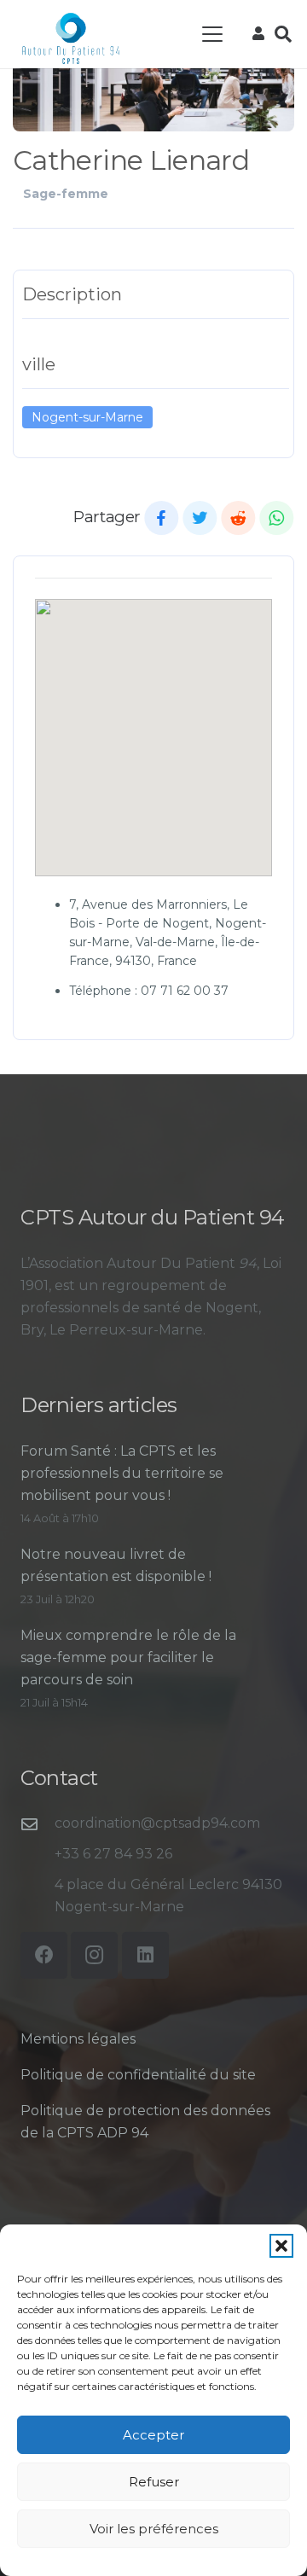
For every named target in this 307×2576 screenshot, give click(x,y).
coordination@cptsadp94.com (157, 1823)
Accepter (153, 2435)
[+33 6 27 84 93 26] (38, 1855)
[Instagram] (94, 1955)
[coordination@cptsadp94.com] (38, 1824)
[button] (281, 2246)
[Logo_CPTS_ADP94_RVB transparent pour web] (71, 38)
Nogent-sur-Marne (87, 417)
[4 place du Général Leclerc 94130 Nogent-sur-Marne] (38, 1896)
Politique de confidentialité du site (138, 2075)
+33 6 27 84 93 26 (113, 1854)
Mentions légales (78, 2039)
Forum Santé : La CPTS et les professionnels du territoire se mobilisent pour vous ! (122, 1473)
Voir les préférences (154, 2529)
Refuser (154, 2482)
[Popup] (258, 34)
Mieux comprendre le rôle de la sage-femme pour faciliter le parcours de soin (128, 1657)
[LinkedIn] (145, 1955)
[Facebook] (44, 1955)
